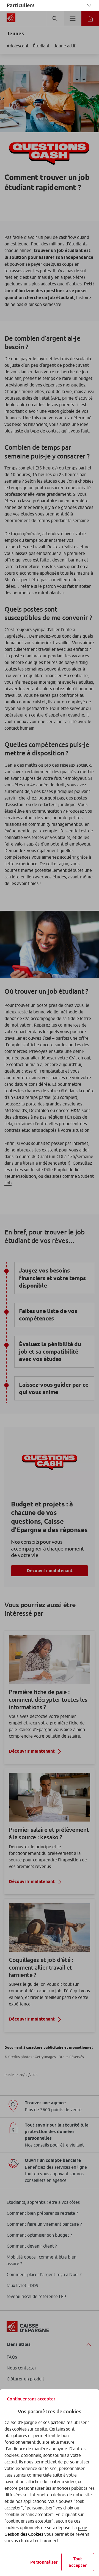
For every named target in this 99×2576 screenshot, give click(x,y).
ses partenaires (58, 2422)
